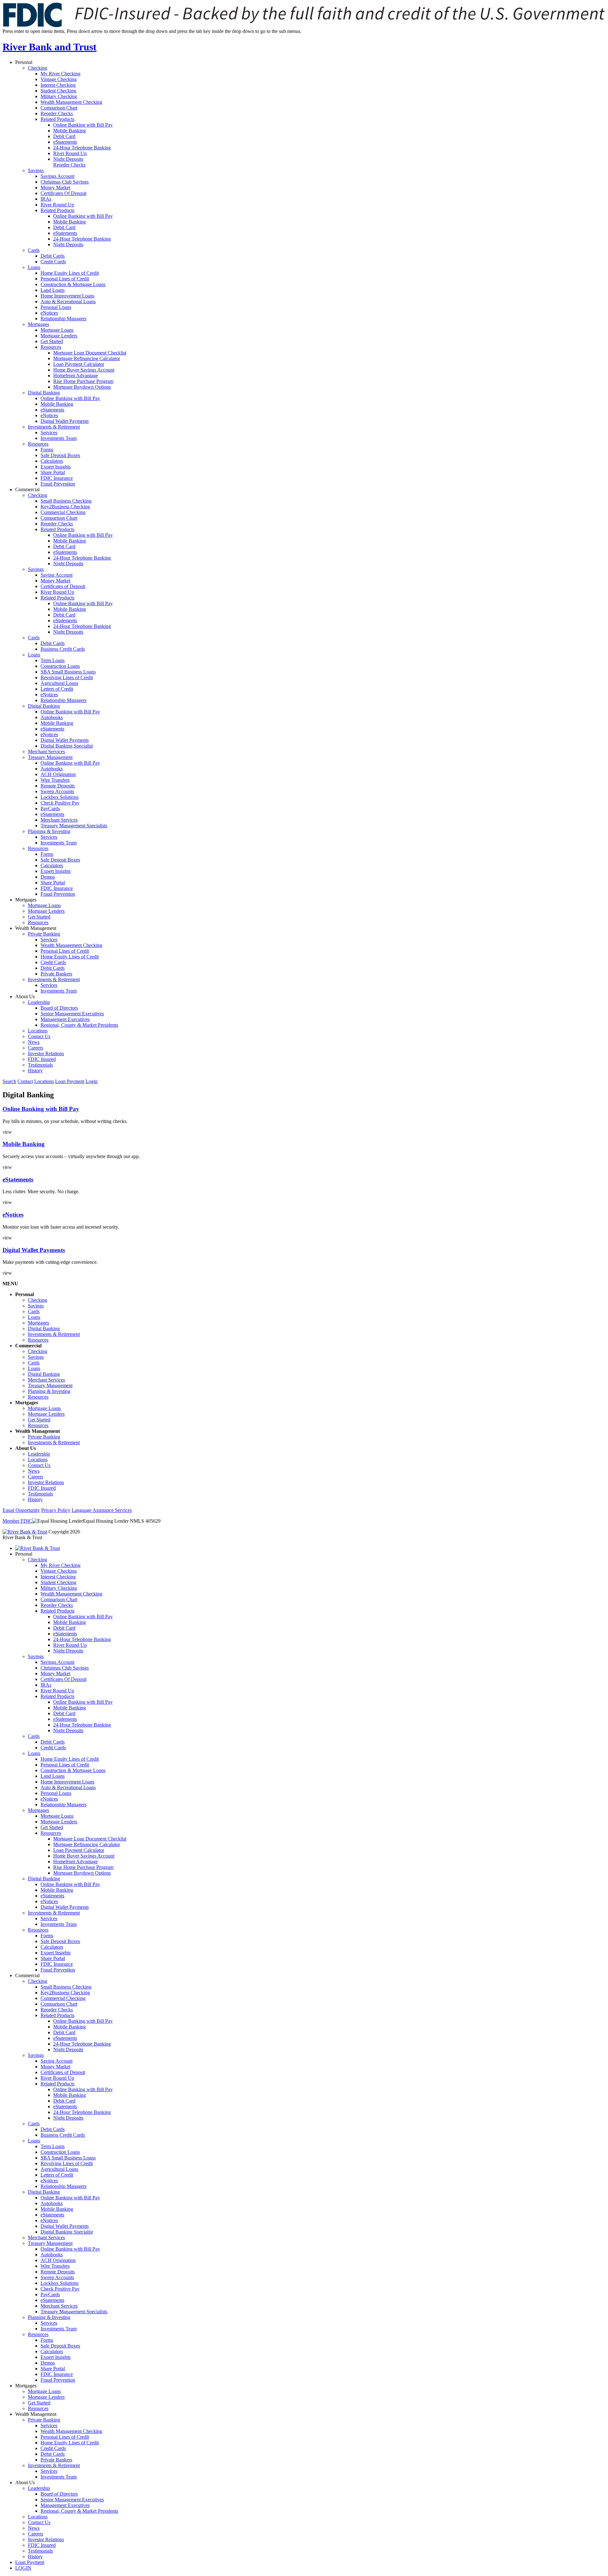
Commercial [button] (27, 489)
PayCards (50, 809)
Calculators (52, 461)
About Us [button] (25, 997)
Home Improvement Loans (67, 296)
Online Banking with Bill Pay (83, 125)
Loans (34, 267)
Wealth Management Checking (71, 102)
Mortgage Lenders (59, 336)
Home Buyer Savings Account (84, 370)
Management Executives (65, 1019)
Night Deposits (68, 159)
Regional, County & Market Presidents (79, 1025)
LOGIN (23, 2568)
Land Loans (53, 290)
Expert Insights (56, 467)
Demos (48, 877)
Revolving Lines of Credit (67, 677)
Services (49, 432)
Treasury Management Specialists (74, 826)
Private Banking (44, 934)
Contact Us (39, 1036)
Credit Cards (53, 262)
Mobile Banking (70, 131)
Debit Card (64, 136)
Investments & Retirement (54, 427)
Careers (35, 1048)
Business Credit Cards (63, 649)
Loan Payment (70, 1081)
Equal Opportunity (21, 1510)
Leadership (39, 1002)
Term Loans (53, 660)
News (34, 1042)
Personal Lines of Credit (65, 279)
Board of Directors (59, 1008)
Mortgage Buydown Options (82, 387)
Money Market (55, 188)
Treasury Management (50, 757)
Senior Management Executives (72, 1014)
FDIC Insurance (57, 478)
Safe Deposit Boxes (60, 455)
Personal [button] (24, 62)
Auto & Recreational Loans (68, 301)
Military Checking (59, 96)
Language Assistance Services (102, 1510)
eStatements (65, 142)
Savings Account (57, 176)
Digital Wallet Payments (65, 421)
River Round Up (70, 153)
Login (92, 1081)
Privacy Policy (56, 1510)
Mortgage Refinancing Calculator (87, 358)
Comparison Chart (59, 108)
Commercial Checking (63, 512)
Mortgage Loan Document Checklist (90, 353)
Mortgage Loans (57, 330)
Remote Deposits (58, 786)
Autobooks (52, 717)
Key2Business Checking (65, 507)
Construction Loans (60, 666)
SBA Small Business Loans (68, 672)
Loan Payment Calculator (79, 364)
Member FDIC (17, 1521)
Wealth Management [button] (36, 928)
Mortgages (38, 324)
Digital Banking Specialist (67, 746)
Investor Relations (46, 1053)
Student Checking (58, 91)
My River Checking (60, 74)
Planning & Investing (49, 831)
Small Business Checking (66, 501)
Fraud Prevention (58, 484)
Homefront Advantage (76, 376)
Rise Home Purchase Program (83, 381)
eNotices (49, 313)
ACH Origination (58, 774)
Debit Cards (53, 256)
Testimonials (40, 1065)
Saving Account (57, 575)
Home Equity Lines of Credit (70, 273)
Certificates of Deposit (63, 586)
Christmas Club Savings (65, 182)
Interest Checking (58, 85)
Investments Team (59, 438)
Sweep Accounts (57, 791)
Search (9, 1081)
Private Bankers (56, 974)
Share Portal (53, 472)
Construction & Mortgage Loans (73, 284)
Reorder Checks (57, 113)
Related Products (57, 119)
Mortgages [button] (26, 900)
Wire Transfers (55, 780)
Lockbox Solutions (60, 797)
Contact (25, 1081)
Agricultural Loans (59, 683)
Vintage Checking (59, 79)
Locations (38, 1031)
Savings (36, 170)
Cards (34, 250)
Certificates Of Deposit (63, 193)
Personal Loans (56, 307)
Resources (51, 347)
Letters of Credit (57, 689)
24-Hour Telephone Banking (82, 148)
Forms (47, 450)
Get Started (52, 341)
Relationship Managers (63, 319)
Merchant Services (46, 752)
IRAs (46, 199)
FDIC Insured (42, 1059)
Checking (38, 68)
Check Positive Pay (60, 803)
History (35, 1071)
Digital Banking (44, 393)
